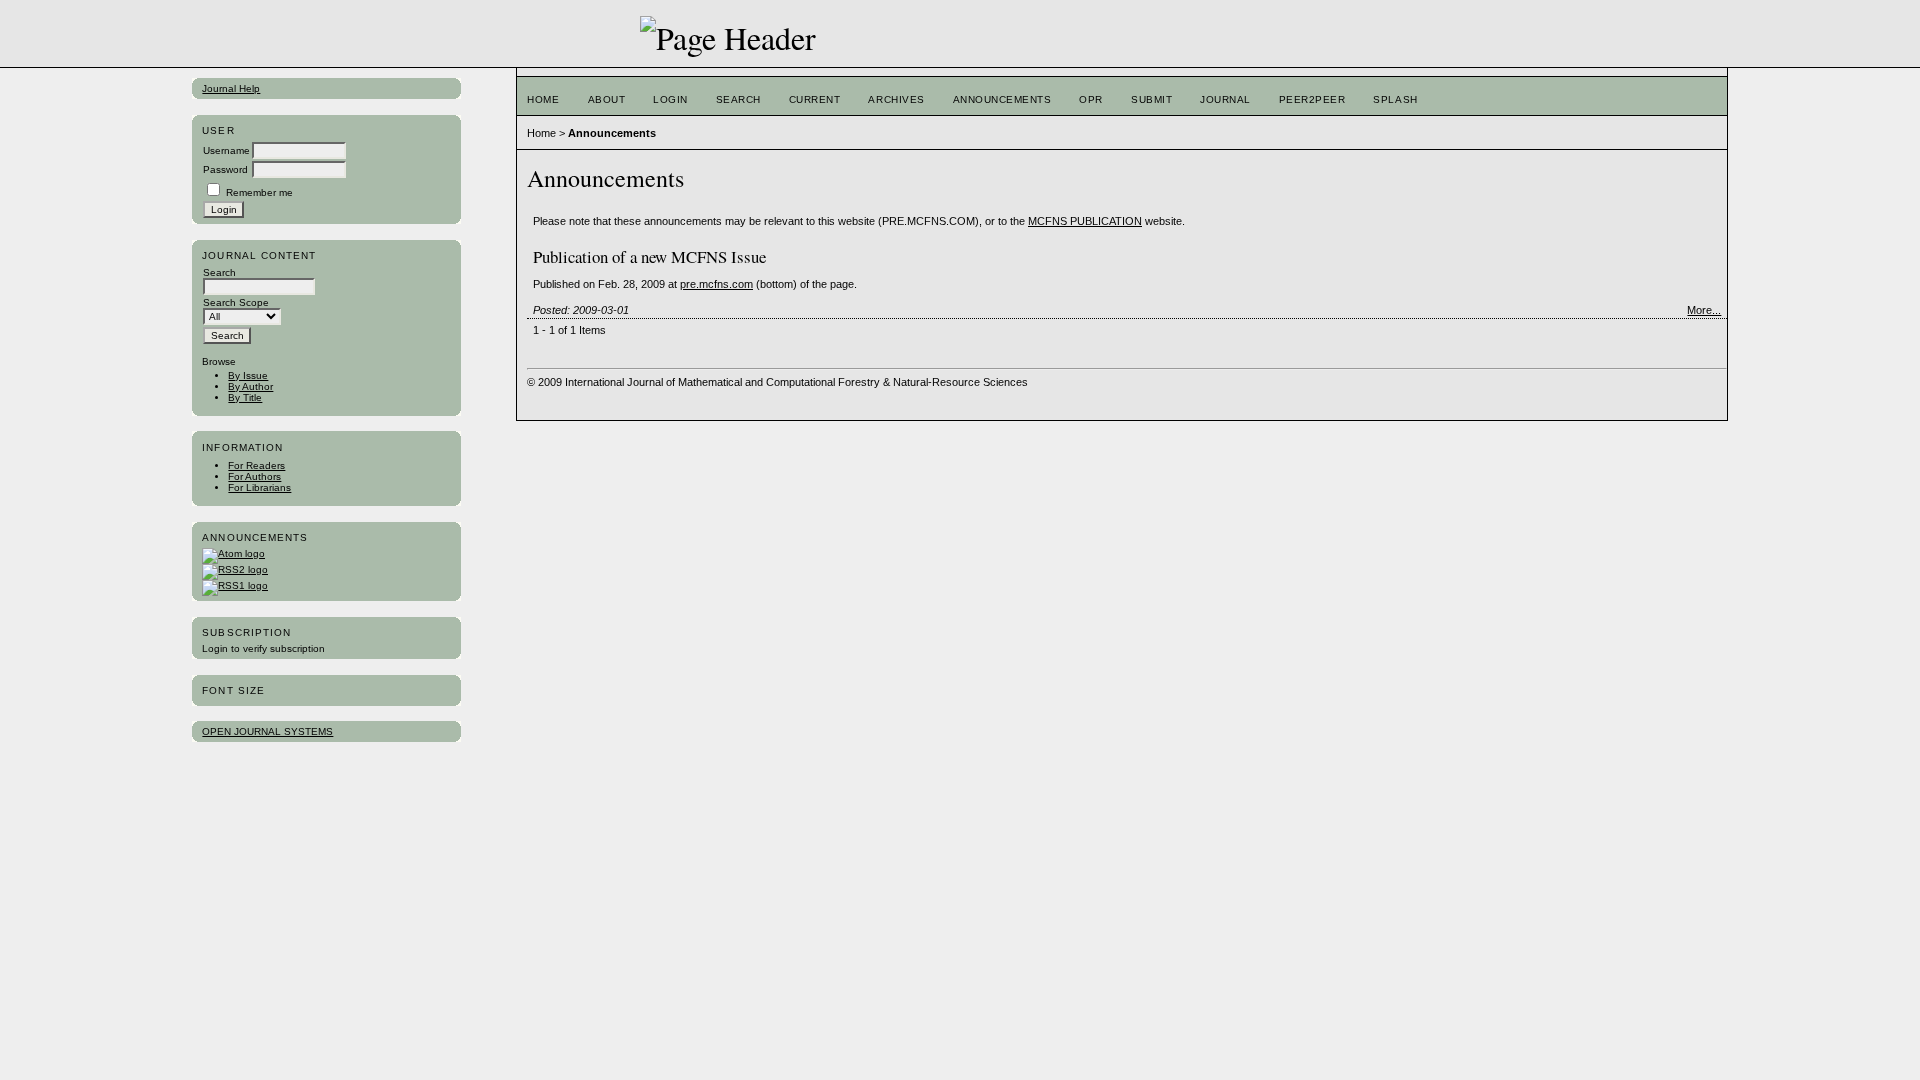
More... (1704, 310)
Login (670, 99)
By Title (245, 397)
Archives (896, 99)
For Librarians (259, 487)
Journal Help (231, 88)
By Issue (248, 375)
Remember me (259, 192)
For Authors (254, 476)
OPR (1091, 99)
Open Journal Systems (267, 731)
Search (738, 99)
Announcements (1002, 99)
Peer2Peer (1312, 99)
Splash (1395, 99)
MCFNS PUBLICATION (1085, 221)
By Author (250, 386)
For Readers (256, 465)
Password (225, 169)
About (607, 99)
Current (815, 99)
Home (543, 99)
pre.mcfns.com (716, 284)
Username (226, 150)
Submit (1151, 99)
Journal (1225, 99)
